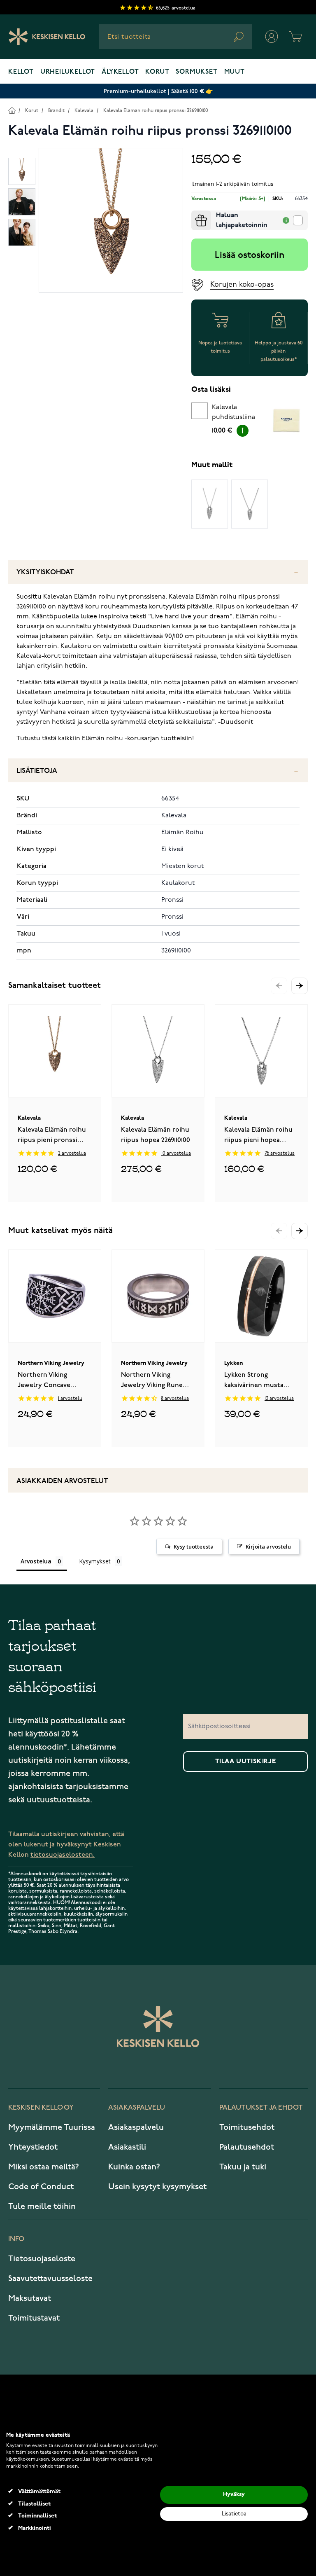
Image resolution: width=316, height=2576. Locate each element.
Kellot (21, 72)
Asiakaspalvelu (136, 2127)
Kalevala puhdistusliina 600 (234, 414)
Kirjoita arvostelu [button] (268, 1547)
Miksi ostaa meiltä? (44, 2167)
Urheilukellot (68, 72)
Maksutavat (30, 2298)
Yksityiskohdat (45, 572)
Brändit (56, 111)
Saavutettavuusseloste (50, 2279)
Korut (157, 72)
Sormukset (196, 72)
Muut (235, 72)
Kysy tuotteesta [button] (194, 1547)
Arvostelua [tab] (36, 1561)
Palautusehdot (247, 2147)
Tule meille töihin (42, 2206)
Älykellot (120, 72)
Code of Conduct (41, 2187)
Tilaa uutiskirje (246, 1762)
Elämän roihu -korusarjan (121, 739)
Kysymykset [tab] (95, 1561)
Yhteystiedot (33, 2147)
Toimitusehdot (247, 2127)
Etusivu (12, 110)
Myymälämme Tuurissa (52, 2127)
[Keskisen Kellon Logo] (47, 37)
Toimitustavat (34, 2318)
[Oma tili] (272, 37)
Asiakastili (127, 2147)
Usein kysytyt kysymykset (157, 2187)
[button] (300, 986)
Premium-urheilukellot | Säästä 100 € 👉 (158, 91)
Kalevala (84, 111)
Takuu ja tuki (243, 2167)
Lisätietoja (37, 771)
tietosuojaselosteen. (63, 1855)
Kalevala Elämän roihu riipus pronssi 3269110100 (156, 111)
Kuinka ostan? (134, 2167)
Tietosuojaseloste (42, 2259)
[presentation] (195, 214)
